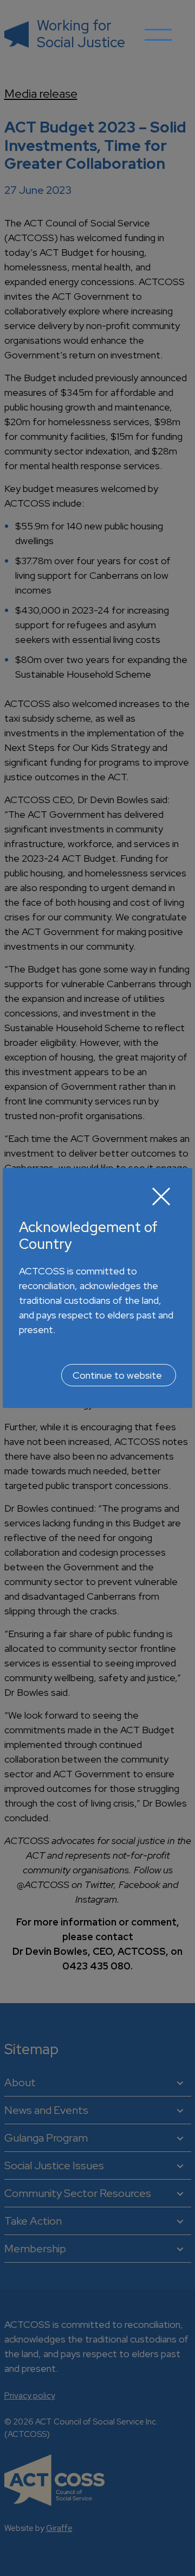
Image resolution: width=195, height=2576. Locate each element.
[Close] (161, 1196)
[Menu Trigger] (158, 43)
